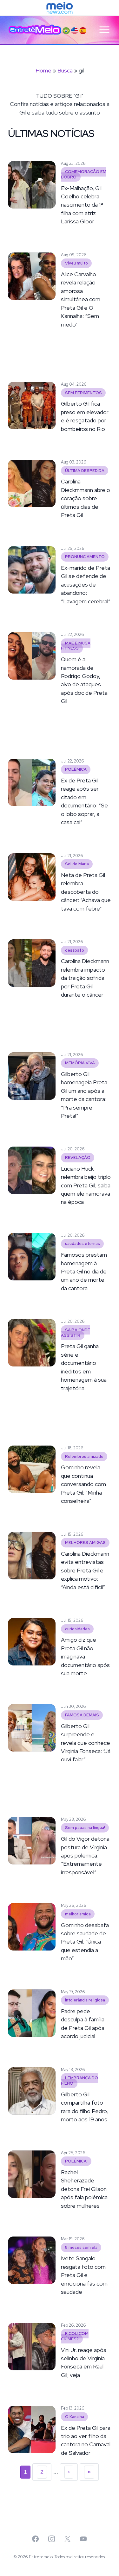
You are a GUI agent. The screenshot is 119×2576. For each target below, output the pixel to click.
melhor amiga (78, 1914)
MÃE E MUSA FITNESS (76, 646)
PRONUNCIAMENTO (85, 557)
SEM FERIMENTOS (83, 393)
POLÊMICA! (76, 2161)
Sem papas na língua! (85, 1828)
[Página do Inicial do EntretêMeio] (35, 30)
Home (43, 70)
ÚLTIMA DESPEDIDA (85, 471)
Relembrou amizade (84, 1456)
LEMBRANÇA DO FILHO (79, 2081)
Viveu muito (76, 263)
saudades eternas (83, 1244)
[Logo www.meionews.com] (60, 8)
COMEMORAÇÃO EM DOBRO (84, 174)
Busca (65, 70)
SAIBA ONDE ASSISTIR (76, 1333)
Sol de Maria (77, 864)
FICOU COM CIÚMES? (75, 2336)
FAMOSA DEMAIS (82, 1715)
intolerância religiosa (85, 2000)
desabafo (75, 950)
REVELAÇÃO (78, 1157)
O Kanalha (75, 2417)
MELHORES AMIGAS (85, 1543)
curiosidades (77, 1629)
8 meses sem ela (81, 2247)
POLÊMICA (76, 770)
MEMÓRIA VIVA (80, 1063)
